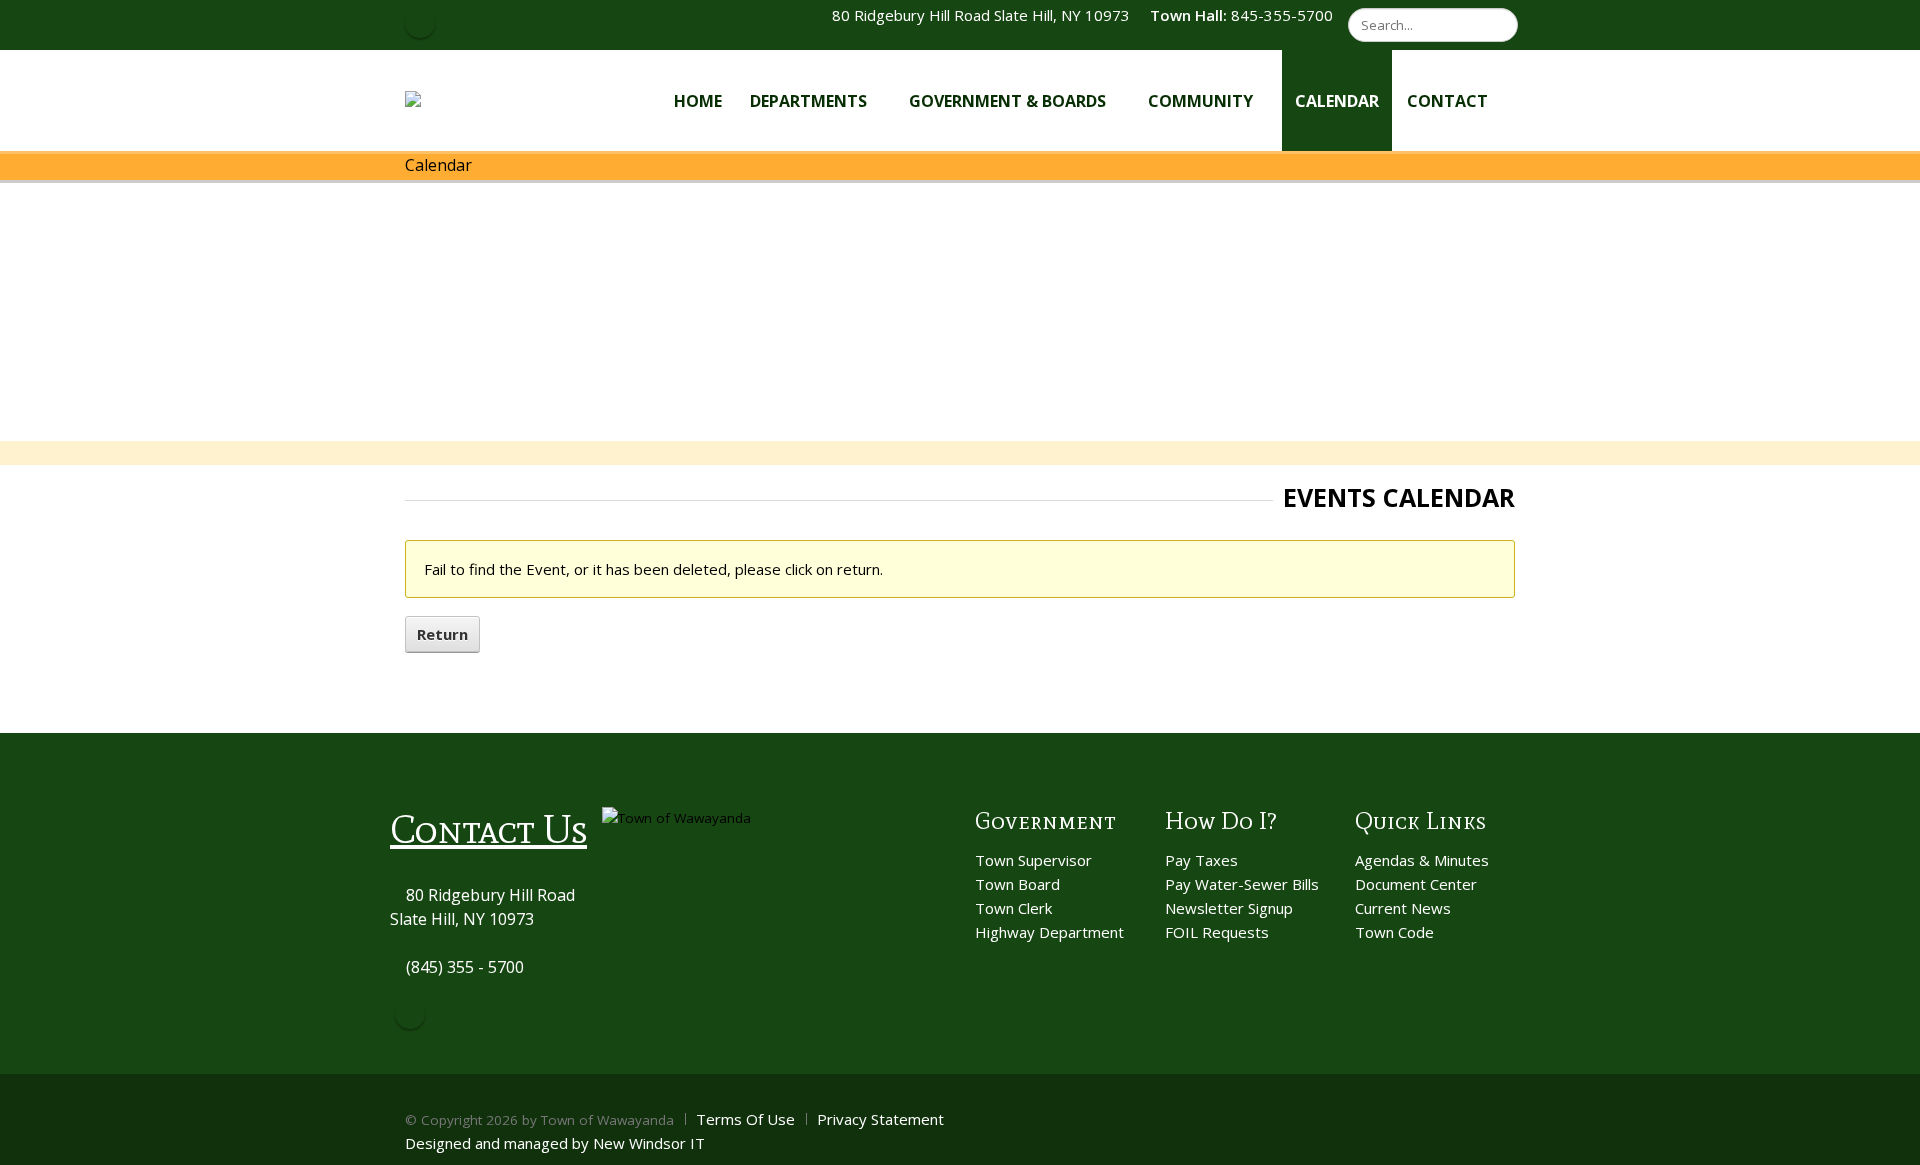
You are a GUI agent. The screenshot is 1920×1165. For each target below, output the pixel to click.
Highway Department (1049, 932)
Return (442, 634)
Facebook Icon (420, 23)
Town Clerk (1013, 908)
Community (1200, 101)
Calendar (1337, 101)
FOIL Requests (1217, 932)
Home (698, 101)
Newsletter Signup (1229, 908)
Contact (1447, 101)
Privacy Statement (880, 1119)
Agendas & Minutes (1422, 860)
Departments (808, 101)
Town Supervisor (1033, 860)
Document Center (1416, 884)
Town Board (1017, 884)
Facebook (410, 1014)
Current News (1403, 908)
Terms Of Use (745, 1119)
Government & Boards (1007, 101)
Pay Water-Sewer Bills (1242, 884)
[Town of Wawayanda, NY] (478, 99)
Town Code (1394, 932)
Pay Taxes (1201, 860)
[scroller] (1885, 1141)
